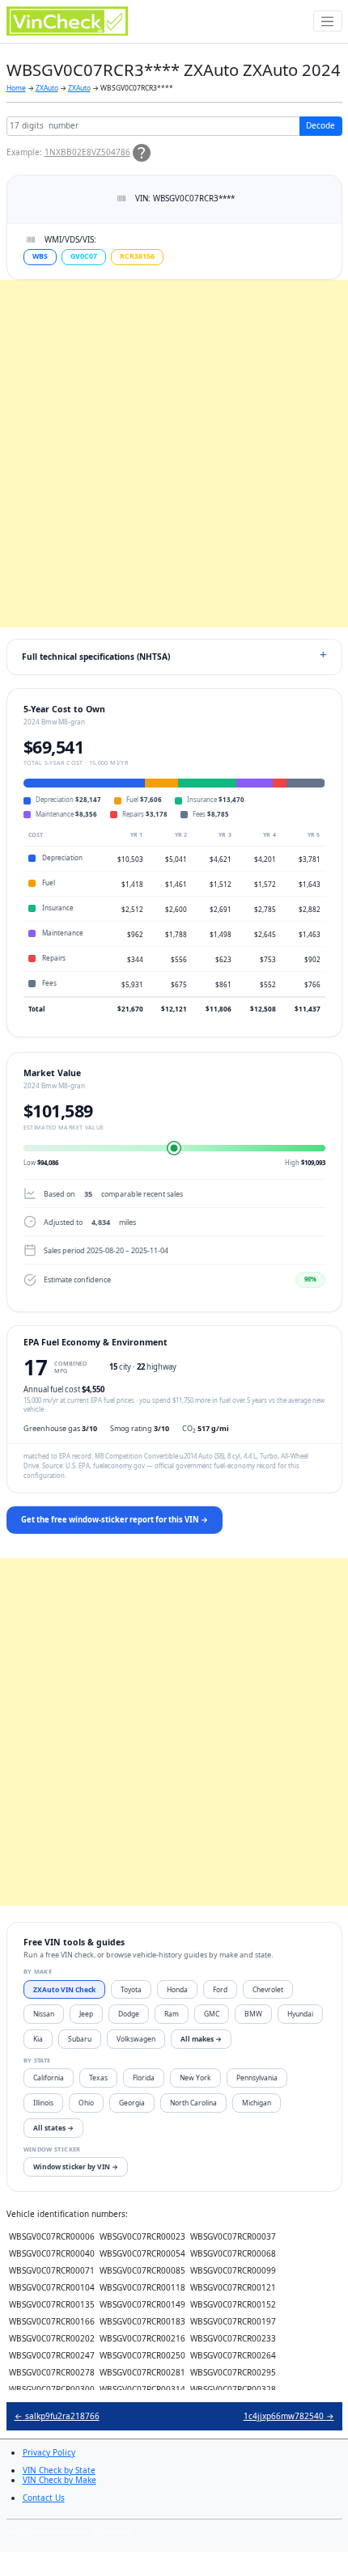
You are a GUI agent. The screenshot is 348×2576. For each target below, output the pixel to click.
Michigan (257, 2103)
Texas (98, 2078)
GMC (212, 2014)
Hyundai (300, 2014)
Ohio (86, 2103)
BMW (253, 2014)
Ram (172, 2014)
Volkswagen (136, 2039)
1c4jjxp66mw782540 (289, 2416)
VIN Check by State (59, 2470)
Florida (144, 2078)
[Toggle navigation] (328, 21)
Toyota (131, 1989)
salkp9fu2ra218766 (57, 2416)
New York (195, 2078)
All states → (53, 2128)
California (49, 2078)
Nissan (44, 2014)
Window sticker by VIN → (76, 2166)
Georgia (132, 2103)
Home (16, 88)
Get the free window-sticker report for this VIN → (115, 1520)
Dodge (129, 2014)
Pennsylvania (257, 2078)
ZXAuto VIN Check (64, 1989)
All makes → (201, 2039)
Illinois (43, 2103)
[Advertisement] (174, 454)
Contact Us (44, 2498)
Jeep (86, 2014)
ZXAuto (47, 88)
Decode (320, 125)
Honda (177, 1989)
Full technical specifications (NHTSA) (96, 657)
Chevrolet (268, 1989)
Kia (38, 2039)
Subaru (80, 2039)
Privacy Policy (49, 2452)
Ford (220, 1989)
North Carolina (193, 2103)
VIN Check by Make (59, 2480)
